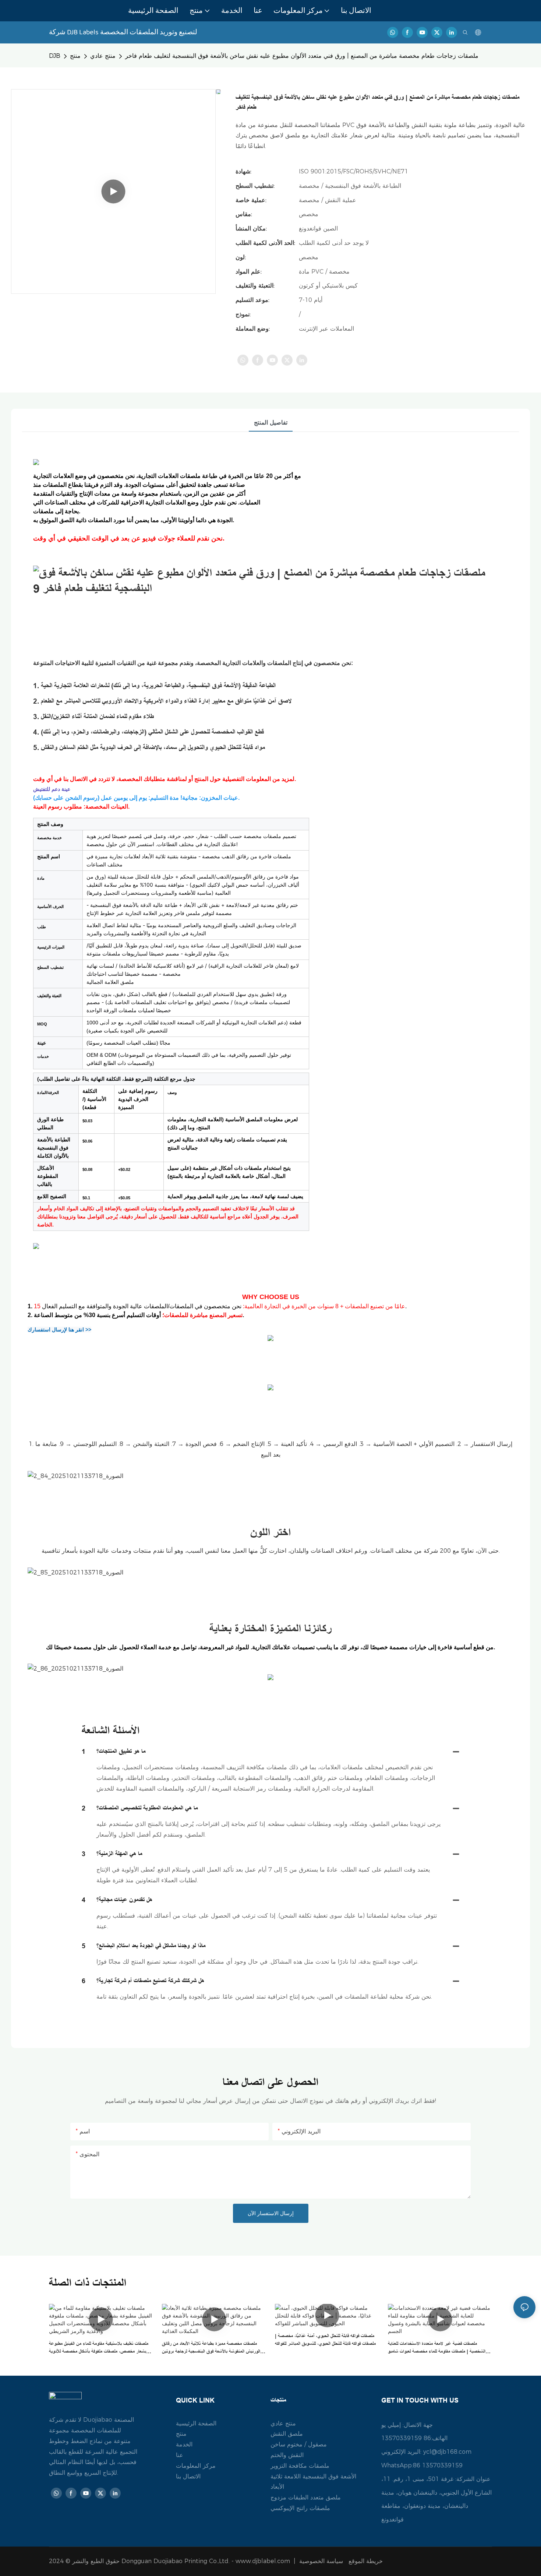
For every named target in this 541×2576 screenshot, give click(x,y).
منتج (75, 56)
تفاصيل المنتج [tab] (271, 423)
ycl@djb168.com (447, 2452)
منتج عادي (103, 56)
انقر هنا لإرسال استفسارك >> (59, 1330)
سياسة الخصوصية (342, 2561)
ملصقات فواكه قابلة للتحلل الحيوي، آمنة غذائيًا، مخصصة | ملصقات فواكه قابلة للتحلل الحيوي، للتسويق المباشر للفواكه (325, 2340)
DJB (55, 56)
